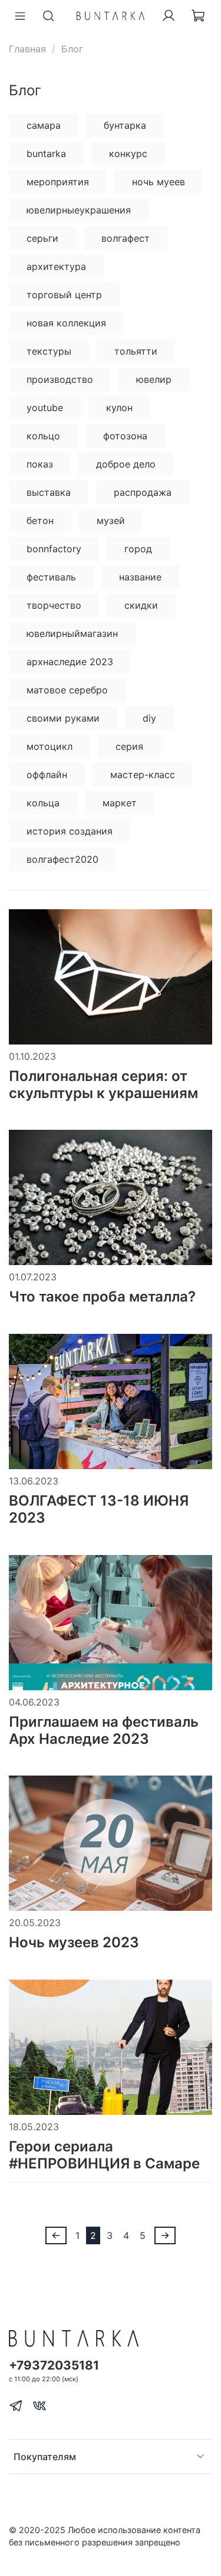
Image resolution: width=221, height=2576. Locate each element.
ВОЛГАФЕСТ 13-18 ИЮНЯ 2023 (99, 1509)
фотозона (125, 436)
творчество (54, 605)
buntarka (46, 154)
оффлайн (47, 775)
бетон (40, 520)
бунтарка (125, 125)
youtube (45, 408)
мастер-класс (143, 775)
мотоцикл (50, 746)
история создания (70, 831)
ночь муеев (159, 182)
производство (60, 379)
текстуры (49, 351)
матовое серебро (67, 690)
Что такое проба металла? (102, 1297)
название (140, 577)
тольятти (136, 351)
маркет (120, 803)
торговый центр (64, 295)
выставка (49, 492)
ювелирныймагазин (72, 633)
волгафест (126, 238)
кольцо (43, 436)
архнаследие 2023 (70, 662)
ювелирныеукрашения (79, 210)
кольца (43, 803)
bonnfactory (54, 549)
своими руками (63, 718)
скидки (141, 605)
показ (40, 464)
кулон (119, 408)
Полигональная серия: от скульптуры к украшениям (103, 1085)
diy (149, 718)
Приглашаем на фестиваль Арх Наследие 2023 (104, 1730)
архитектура (56, 266)
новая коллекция (66, 323)
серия (129, 746)
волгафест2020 (62, 859)
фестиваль (51, 577)
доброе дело (126, 464)
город (138, 549)
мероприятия (58, 182)
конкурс (128, 154)
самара (44, 125)
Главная (27, 49)
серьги (42, 238)
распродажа (143, 492)
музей (111, 520)
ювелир (154, 379)
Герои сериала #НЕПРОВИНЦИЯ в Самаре (104, 2155)
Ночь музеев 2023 (74, 1942)
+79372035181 (54, 2365)
